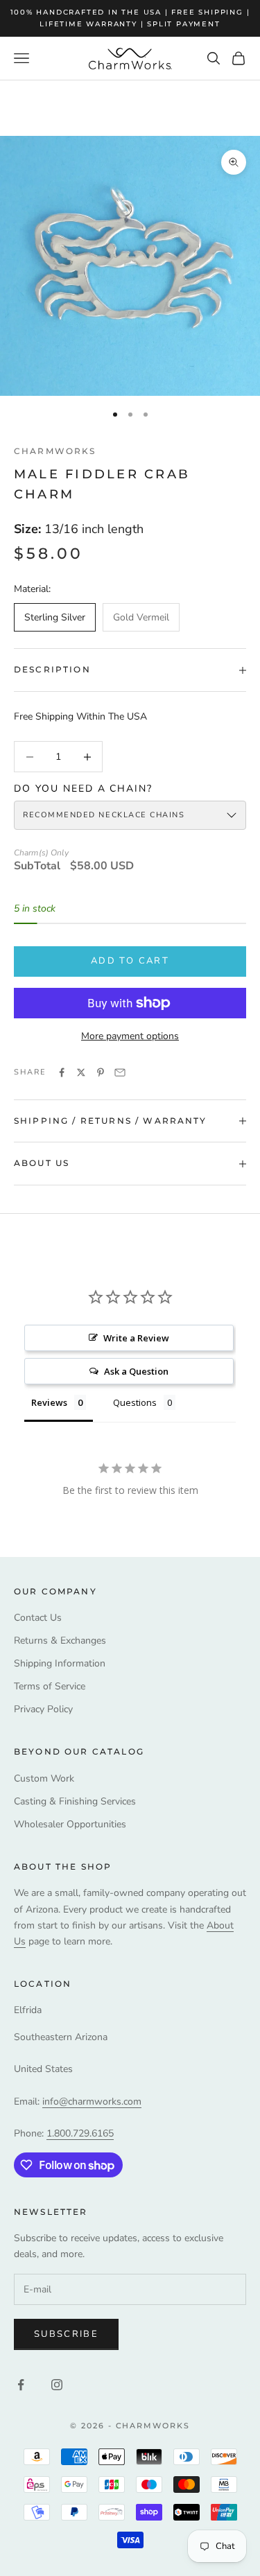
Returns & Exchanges (60, 1641)
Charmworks (55, 451)
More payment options (130, 1036)
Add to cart (130, 961)
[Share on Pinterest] (101, 1072)
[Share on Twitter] (81, 1072)
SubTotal (37, 866)
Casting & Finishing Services (75, 1801)
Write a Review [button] (136, 1338)
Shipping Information (60, 1663)
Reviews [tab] (49, 1402)
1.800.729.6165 (80, 2133)
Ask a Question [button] (136, 1371)
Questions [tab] (135, 1402)
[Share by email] (120, 1072)
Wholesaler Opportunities (70, 1824)
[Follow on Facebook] (21, 2385)
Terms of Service (50, 1686)
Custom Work (44, 1778)
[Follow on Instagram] (57, 2385)
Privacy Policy (43, 1709)
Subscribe (66, 2334)
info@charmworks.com (92, 2101)
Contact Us (38, 1618)
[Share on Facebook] (62, 1072)
